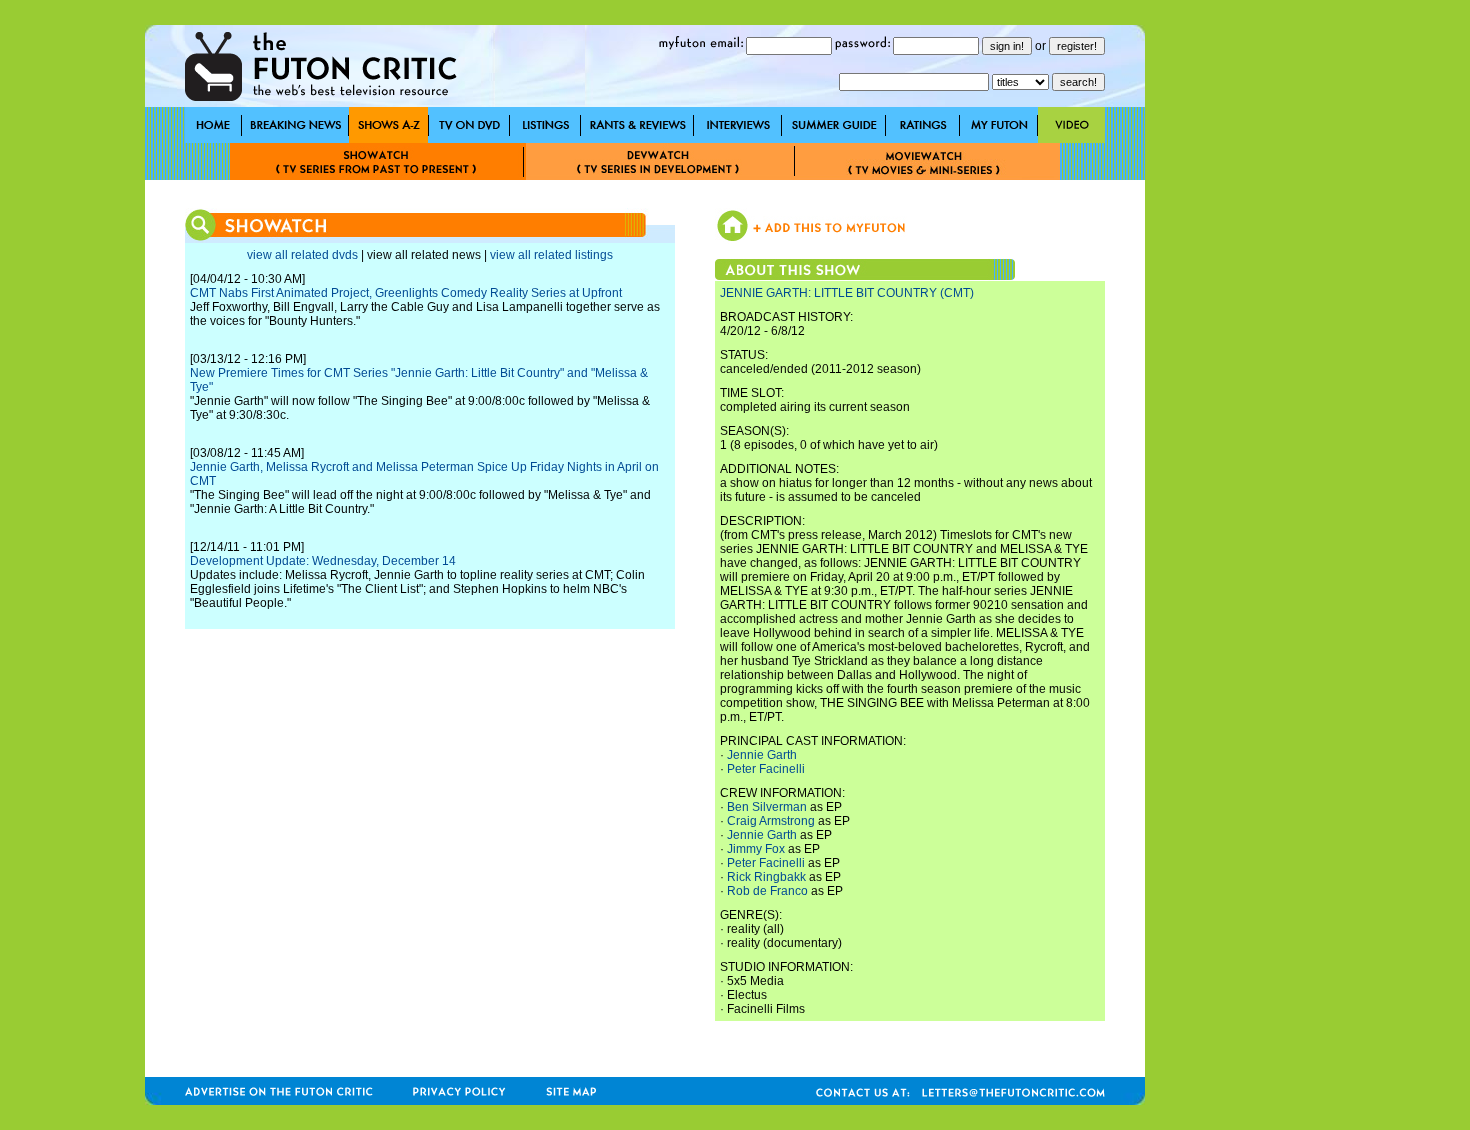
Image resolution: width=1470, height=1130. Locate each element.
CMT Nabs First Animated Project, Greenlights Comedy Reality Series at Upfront (406, 293)
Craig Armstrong (771, 821)
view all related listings (551, 255)
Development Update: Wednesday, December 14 (323, 561)
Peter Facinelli (766, 769)
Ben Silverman (767, 807)
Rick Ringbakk (766, 877)
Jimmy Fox (756, 849)
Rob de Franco (767, 891)
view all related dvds (302, 255)
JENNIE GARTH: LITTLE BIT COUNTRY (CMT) (847, 293)
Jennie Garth (762, 755)
